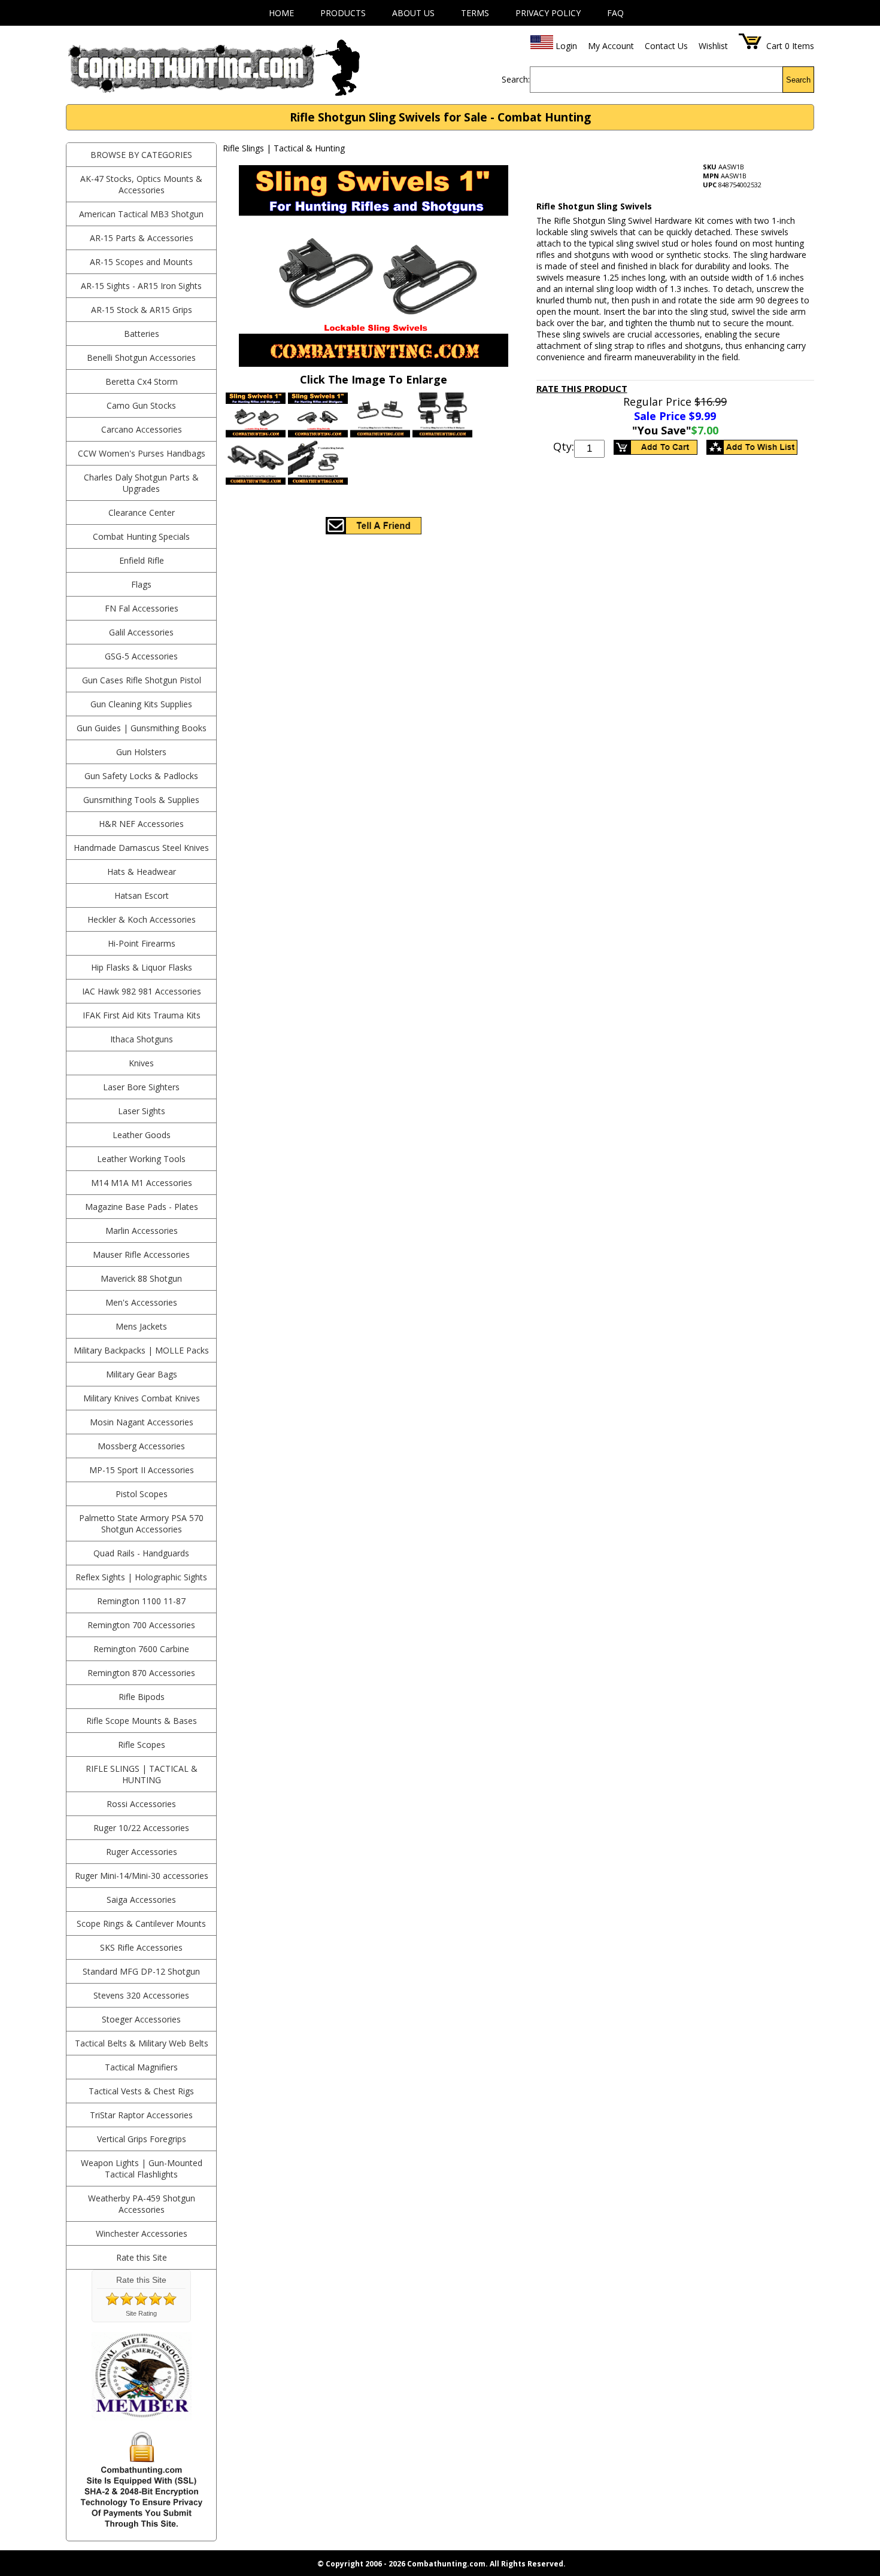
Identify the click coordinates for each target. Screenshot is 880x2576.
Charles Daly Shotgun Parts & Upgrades (141, 483)
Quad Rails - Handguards (141, 1553)
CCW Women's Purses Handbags (142, 453)
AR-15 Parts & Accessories (142, 238)
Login (566, 46)
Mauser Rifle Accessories (141, 1254)
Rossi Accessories (141, 1804)
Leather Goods (142, 1135)
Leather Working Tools (141, 1159)
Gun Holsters (141, 752)
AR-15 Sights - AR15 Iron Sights (141, 286)
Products (343, 13)
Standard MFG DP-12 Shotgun (141, 1971)
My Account (611, 46)
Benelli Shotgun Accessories (141, 358)
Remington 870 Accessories (141, 1673)
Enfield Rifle (142, 560)
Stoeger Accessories (141, 2019)
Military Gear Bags (142, 1374)
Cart (774, 46)
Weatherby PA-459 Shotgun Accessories (142, 2204)
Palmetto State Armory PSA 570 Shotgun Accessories (141, 1523)
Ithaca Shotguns (142, 1039)
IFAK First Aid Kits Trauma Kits (142, 1015)
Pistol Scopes (142, 1494)
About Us (413, 13)
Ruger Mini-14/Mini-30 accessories (142, 1876)
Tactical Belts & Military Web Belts (142, 2043)
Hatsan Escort (142, 895)
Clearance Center (142, 513)
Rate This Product (582, 388)
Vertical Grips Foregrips (142, 2139)
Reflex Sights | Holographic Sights (141, 1577)
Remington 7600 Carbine (141, 1649)
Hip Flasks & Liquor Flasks (142, 967)
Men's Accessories (141, 1302)
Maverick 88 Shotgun (141, 1278)
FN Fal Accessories (142, 608)
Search (798, 80)
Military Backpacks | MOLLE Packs (141, 1350)
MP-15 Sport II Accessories (142, 1470)
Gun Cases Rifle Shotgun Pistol (142, 680)
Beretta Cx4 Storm (142, 381)
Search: (516, 79)
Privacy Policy (548, 13)
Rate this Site (142, 2257)
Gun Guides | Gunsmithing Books (142, 728)
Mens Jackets (141, 1326)
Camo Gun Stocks (141, 405)
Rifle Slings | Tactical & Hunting (142, 1774)
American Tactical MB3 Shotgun (141, 214)
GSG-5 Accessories (141, 656)
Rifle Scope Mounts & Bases (142, 1721)
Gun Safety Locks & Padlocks (141, 776)
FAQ (615, 13)
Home (281, 13)
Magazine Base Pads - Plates (142, 1207)
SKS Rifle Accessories (141, 1947)
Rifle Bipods (142, 1697)
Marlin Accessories (142, 1231)
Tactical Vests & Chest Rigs (141, 2091)
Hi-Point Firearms (142, 943)
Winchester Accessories (142, 2233)
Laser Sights (142, 1111)
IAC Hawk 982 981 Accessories (142, 991)
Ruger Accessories (142, 1852)
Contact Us (666, 46)
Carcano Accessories (142, 429)
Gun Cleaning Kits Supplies (141, 704)
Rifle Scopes (142, 1745)
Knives (141, 1063)
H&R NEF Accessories (141, 824)
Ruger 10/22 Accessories (141, 1828)
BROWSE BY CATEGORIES (141, 155)
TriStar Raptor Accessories (141, 2115)
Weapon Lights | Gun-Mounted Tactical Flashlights (142, 2169)
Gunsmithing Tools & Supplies (141, 800)
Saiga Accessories (141, 1900)
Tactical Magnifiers (141, 2067)
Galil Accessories (141, 632)
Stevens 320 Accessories (141, 1995)
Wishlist (713, 46)
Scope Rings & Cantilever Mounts (141, 1923)
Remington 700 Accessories (141, 1625)
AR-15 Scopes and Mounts (141, 262)
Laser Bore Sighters (141, 1087)
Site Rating (141, 2313)
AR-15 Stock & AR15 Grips (142, 310)
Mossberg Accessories (141, 1446)
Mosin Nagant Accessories (142, 1422)
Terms (475, 13)
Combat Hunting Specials (141, 536)
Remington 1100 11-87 (141, 1601)
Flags (141, 584)
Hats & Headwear (142, 872)
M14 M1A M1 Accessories (142, 1183)
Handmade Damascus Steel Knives (141, 848)
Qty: (564, 446)
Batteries (142, 334)
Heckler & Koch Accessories (142, 919)
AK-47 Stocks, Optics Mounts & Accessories (141, 184)
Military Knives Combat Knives (142, 1398)
